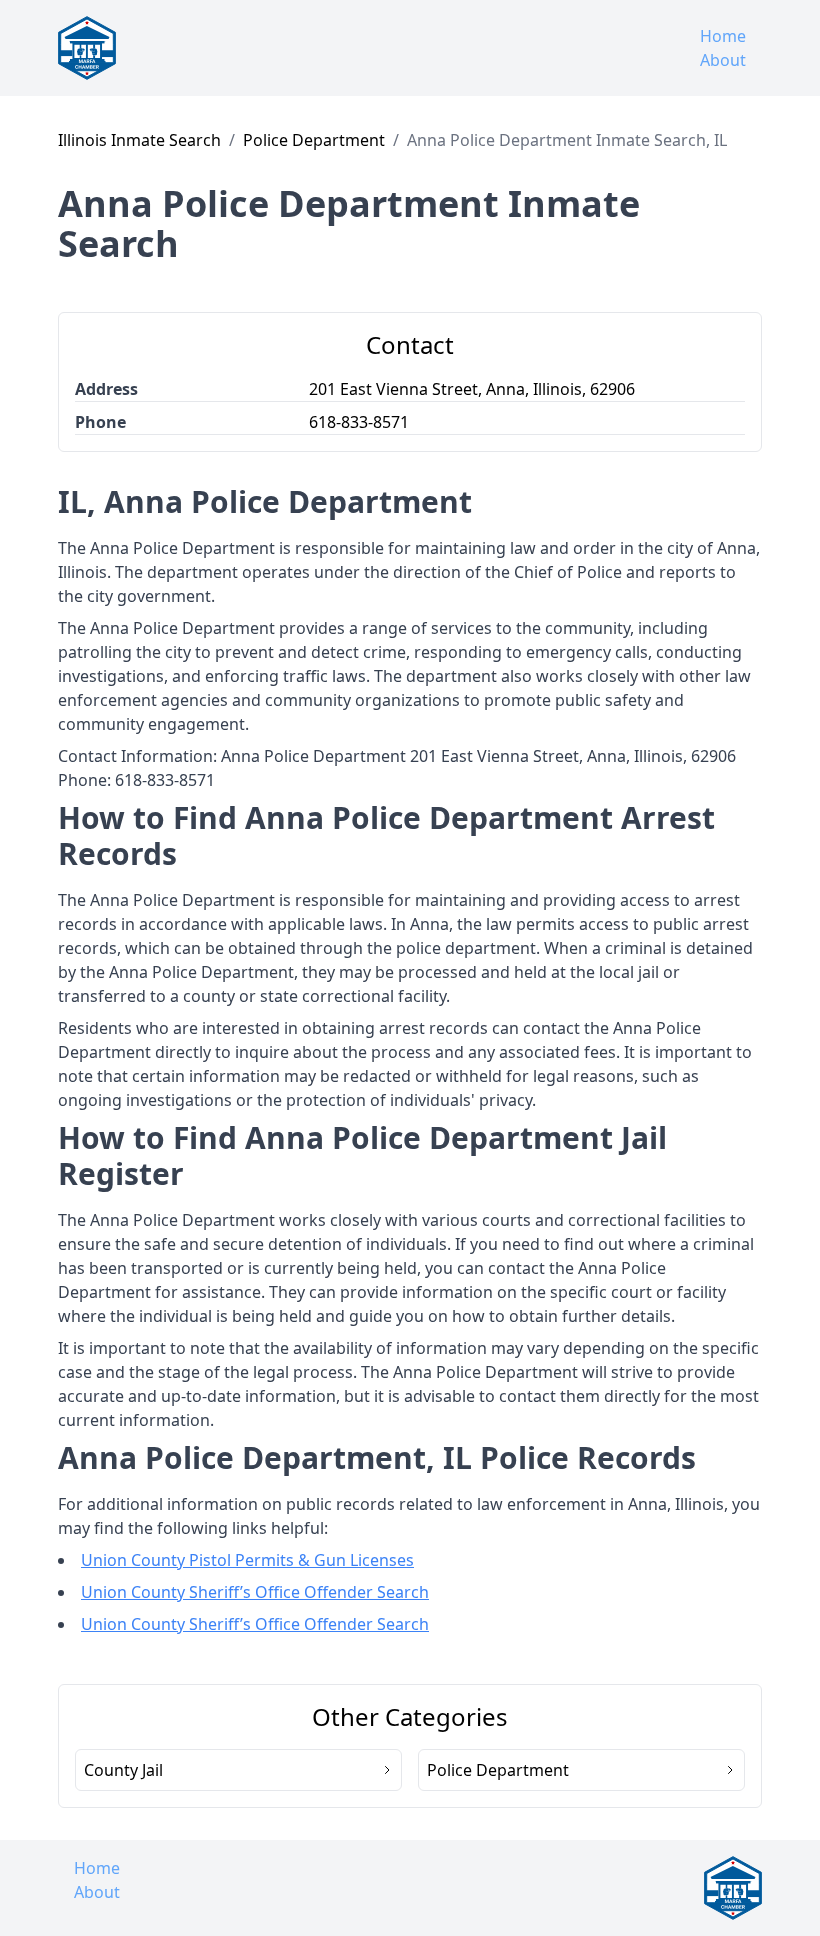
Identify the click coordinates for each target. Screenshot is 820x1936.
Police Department (314, 140)
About (723, 60)
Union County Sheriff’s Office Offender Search (255, 1592)
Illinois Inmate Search (139, 140)
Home (723, 36)
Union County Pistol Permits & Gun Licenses (247, 1560)
